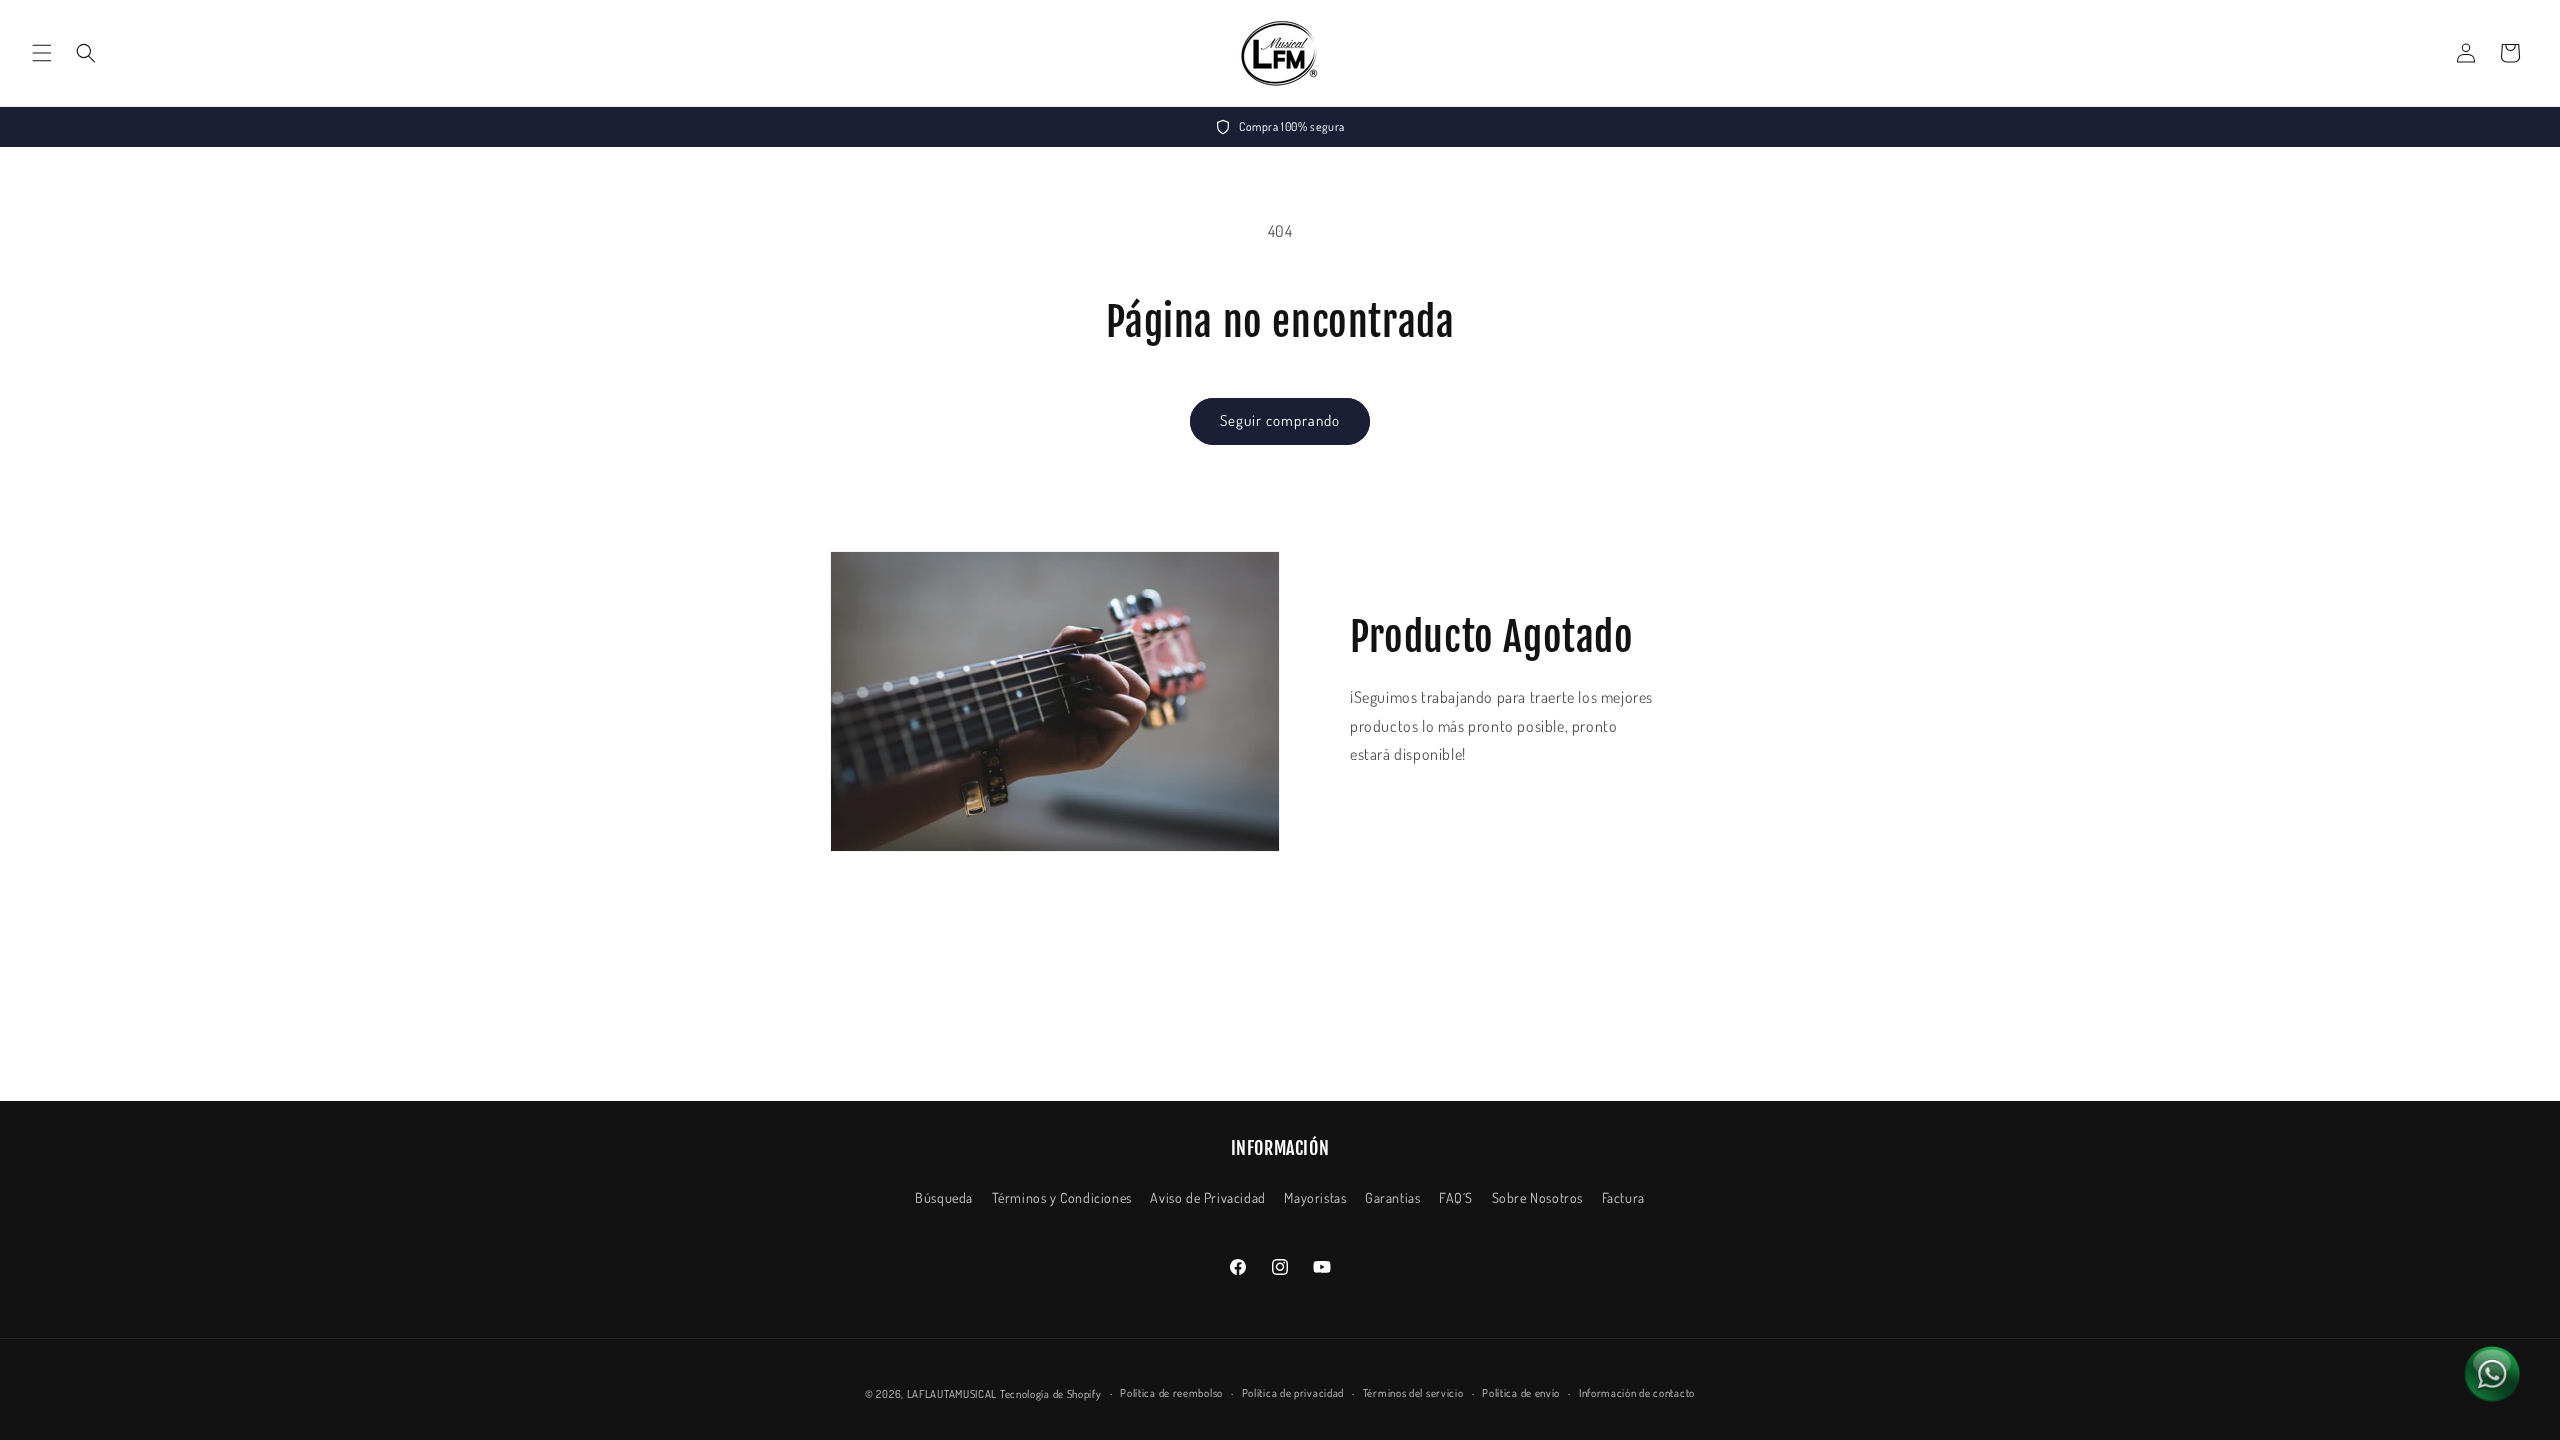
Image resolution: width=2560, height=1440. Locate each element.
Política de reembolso (1171, 1393)
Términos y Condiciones (1062, 1197)
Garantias (1392, 1197)
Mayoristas (1315, 1197)
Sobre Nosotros (1537, 1197)
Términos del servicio (1413, 1393)
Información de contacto (1637, 1393)
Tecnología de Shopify (1051, 1394)
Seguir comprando (1280, 420)
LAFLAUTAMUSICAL (952, 1394)
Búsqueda (944, 1197)
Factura (1623, 1197)
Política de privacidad (1293, 1393)
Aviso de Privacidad (1207, 1197)
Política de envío (1521, 1393)
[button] (42, 53)
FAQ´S (1456, 1197)
